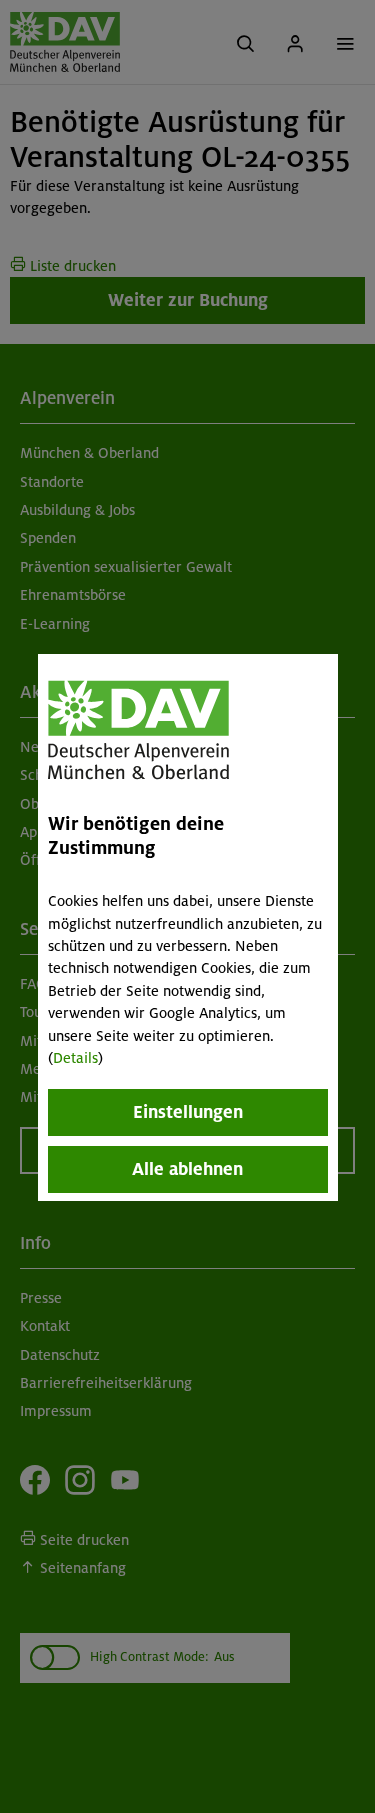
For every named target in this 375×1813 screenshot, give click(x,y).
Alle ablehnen (187, 1169)
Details (75, 1058)
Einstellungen (188, 1112)
